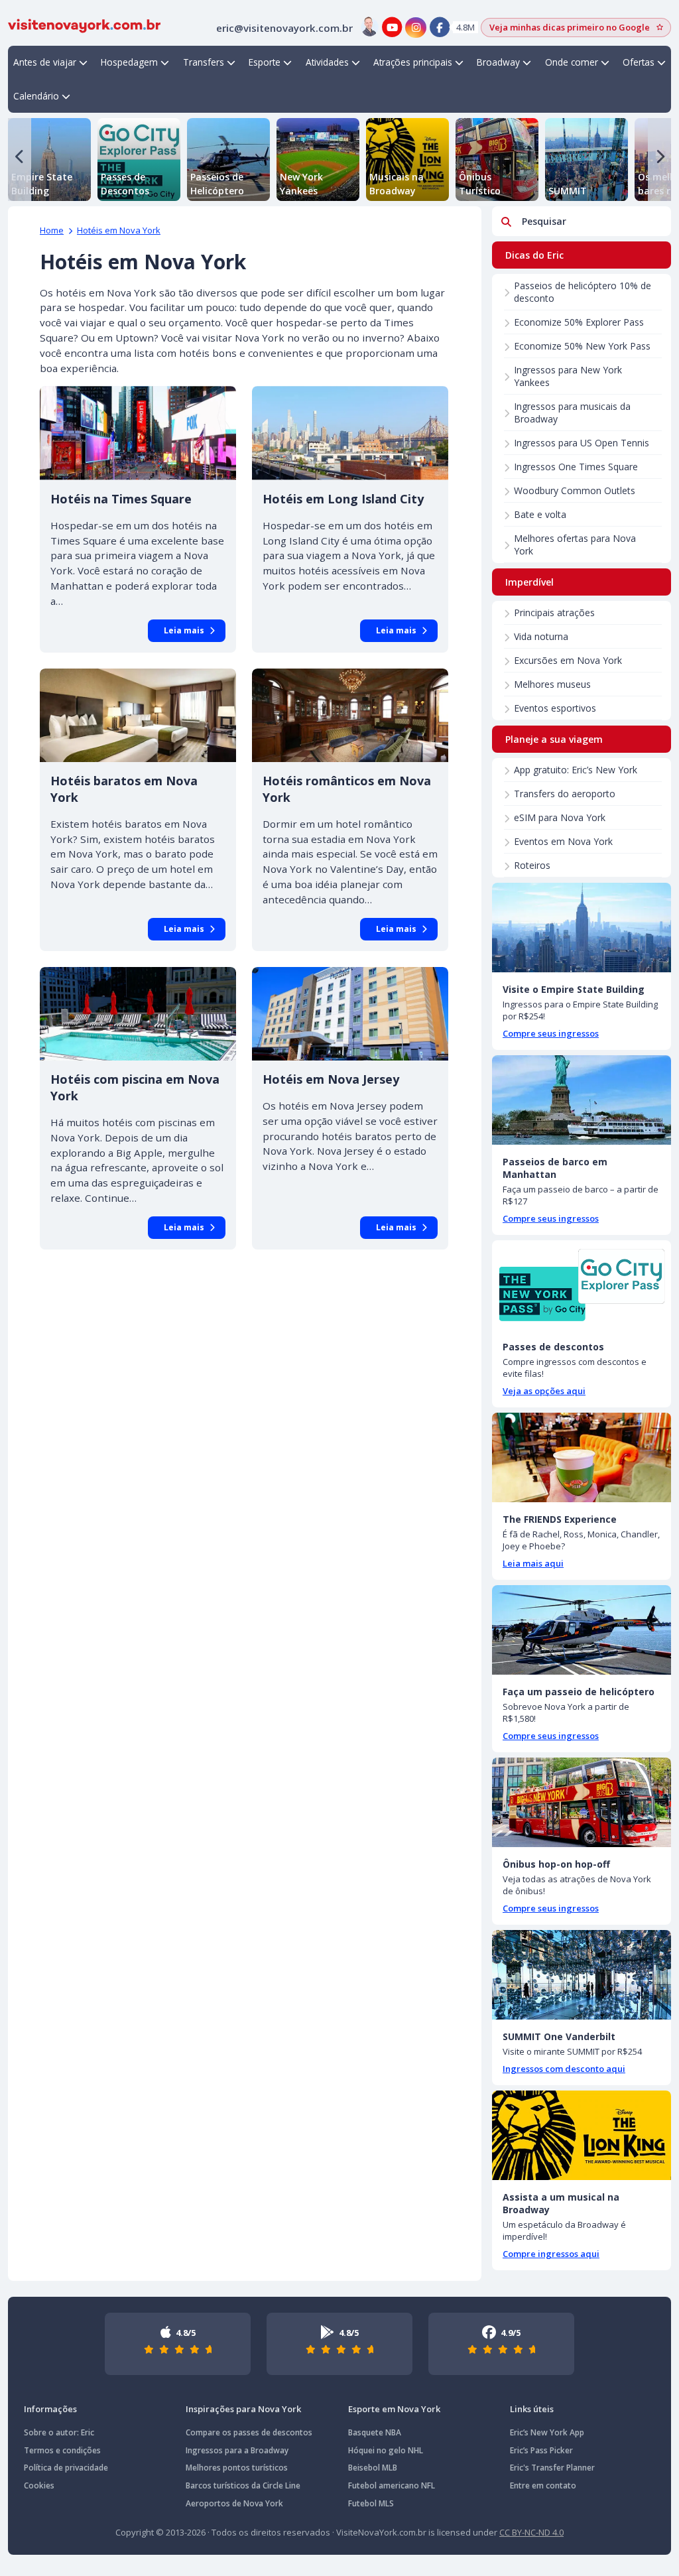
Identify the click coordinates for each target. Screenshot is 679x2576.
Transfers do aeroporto (565, 794)
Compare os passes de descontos (249, 2432)
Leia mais (184, 630)
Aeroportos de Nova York (234, 2503)
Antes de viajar (45, 62)
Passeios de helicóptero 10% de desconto (583, 292)
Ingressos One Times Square (576, 467)
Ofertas (639, 62)
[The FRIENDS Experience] (582, 1457)
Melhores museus (552, 684)
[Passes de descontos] (582, 1285)
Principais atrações (554, 612)
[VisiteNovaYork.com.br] (84, 25)
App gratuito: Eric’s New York (576, 770)
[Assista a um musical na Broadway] (582, 2135)
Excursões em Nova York (568, 660)
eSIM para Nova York (560, 817)
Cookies (39, 2485)
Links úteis (532, 2409)
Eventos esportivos (555, 708)
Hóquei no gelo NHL (386, 2450)
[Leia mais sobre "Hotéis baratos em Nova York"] (138, 715)
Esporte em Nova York (394, 2409)
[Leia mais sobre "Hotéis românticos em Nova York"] (350, 715)
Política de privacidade (66, 2468)
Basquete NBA (375, 2432)
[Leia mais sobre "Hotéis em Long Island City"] (350, 433)
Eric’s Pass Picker (541, 2450)
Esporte (265, 62)
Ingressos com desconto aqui (564, 2069)
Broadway (498, 62)
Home (52, 230)
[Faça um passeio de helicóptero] (582, 1630)
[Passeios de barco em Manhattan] (582, 1100)
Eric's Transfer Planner (552, 2468)
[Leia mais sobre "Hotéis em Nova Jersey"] (350, 1014)
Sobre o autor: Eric (59, 2432)
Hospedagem (129, 62)
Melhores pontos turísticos (237, 2468)
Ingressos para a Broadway (237, 2450)
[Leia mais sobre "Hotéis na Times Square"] (138, 433)
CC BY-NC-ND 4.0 (531, 2532)
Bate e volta (540, 514)
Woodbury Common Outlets (575, 490)
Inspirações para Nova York (243, 2409)
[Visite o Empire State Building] (582, 928)
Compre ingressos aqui (551, 2254)
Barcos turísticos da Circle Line (243, 2485)
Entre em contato (543, 2485)
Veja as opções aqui (544, 1391)
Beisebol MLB (373, 2468)
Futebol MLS (371, 2503)
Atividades (327, 62)
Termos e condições (62, 2450)
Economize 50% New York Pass (582, 346)
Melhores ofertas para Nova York (575, 545)
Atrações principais (413, 62)
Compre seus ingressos (551, 1033)
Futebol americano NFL (392, 2485)
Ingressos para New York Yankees (568, 376)
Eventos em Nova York (563, 841)
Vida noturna (541, 636)
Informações (50, 2409)
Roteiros (532, 865)
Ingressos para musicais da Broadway (572, 413)
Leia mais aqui (533, 1563)
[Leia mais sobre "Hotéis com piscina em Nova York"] (138, 1014)
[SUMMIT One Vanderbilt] (582, 1975)
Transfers (204, 62)
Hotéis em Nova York (119, 230)
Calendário (36, 96)
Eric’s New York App (547, 2432)
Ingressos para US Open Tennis (582, 443)
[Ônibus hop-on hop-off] (582, 1802)
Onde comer (572, 62)
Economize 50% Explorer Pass (579, 322)
